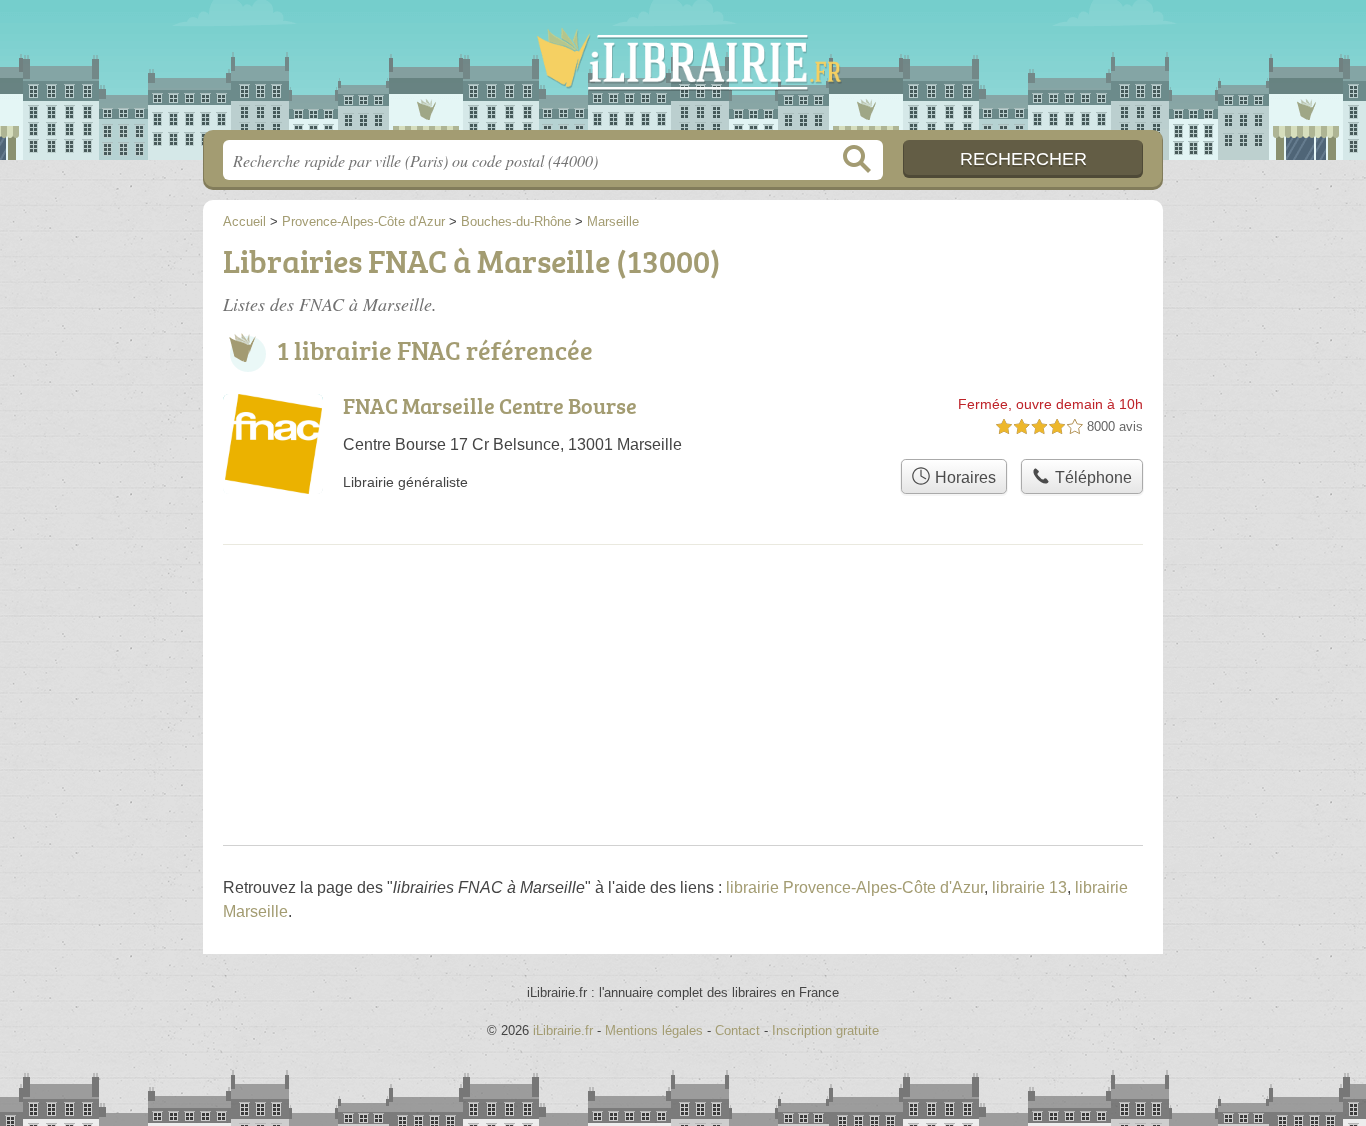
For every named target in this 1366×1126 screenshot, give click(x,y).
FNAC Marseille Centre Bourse (490, 405)
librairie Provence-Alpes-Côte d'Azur (855, 887)
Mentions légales (654, 1030)
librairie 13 (1029, 887)
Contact (737, 1030)
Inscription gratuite (825, 1030)
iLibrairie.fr (683, 71)
